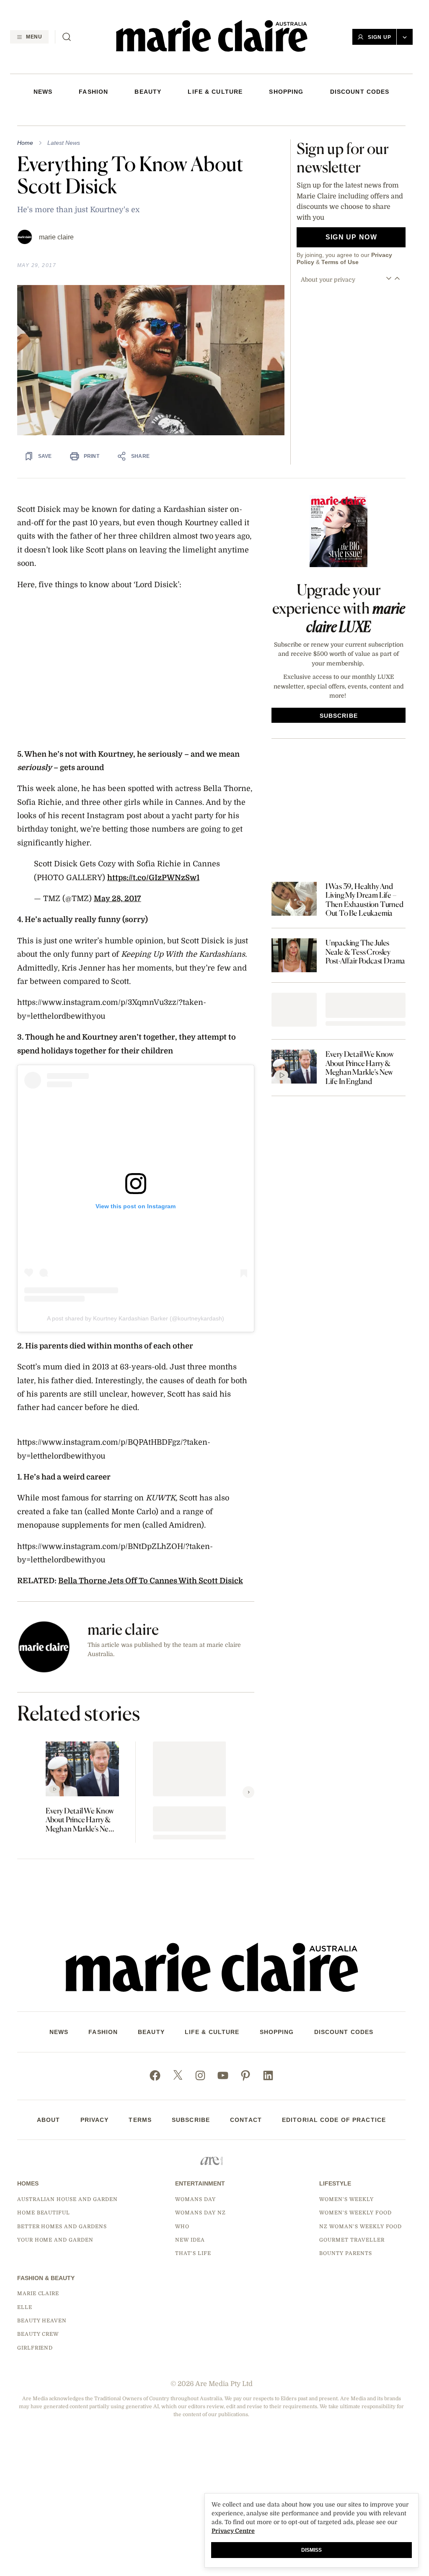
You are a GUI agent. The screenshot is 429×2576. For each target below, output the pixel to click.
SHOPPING (286, 92)
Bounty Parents (345, 2253)
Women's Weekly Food (355, 2213)
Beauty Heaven (42, 2321)
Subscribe (191, 2120)
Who (182, 2227)
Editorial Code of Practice (334, 2120)
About (49, 2120)
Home (25, 143)
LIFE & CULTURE (215, 92)
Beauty (148, 92)
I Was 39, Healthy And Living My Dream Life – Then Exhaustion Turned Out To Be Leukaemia (364, 900)
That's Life (193, 2253)
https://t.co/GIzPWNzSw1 (153, 878)
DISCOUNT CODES (360, 92)
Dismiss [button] (311, 2550)
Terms (140, 2120)
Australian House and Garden (67, 2199)
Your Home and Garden (55, 2240)
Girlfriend (35, 2348)
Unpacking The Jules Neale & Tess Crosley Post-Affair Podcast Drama (366, 952)
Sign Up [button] (380, 37)
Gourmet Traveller (352, 2240)
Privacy (95, 2120)
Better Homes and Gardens (62, 2227)
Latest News (64, 143)
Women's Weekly (346, 2199)
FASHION (93, 92)
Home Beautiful (44, 2213)
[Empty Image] (294, 1010)
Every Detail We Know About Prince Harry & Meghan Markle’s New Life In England (80, 1820)
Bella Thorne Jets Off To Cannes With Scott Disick (151, 1581)
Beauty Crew (38, 2334)
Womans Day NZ (200, 2213)
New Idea (190, 2240)
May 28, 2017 (118, 899)
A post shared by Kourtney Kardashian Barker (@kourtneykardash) (136, 1318)
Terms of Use (340, 262)
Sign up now (351, 237)
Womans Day (195, 2199)
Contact (246, 2120)
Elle (25, 2307)
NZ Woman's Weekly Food (361, 2227)
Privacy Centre (233, 2531)
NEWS (43, 92)
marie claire (56, 237)
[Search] (67, 37)
